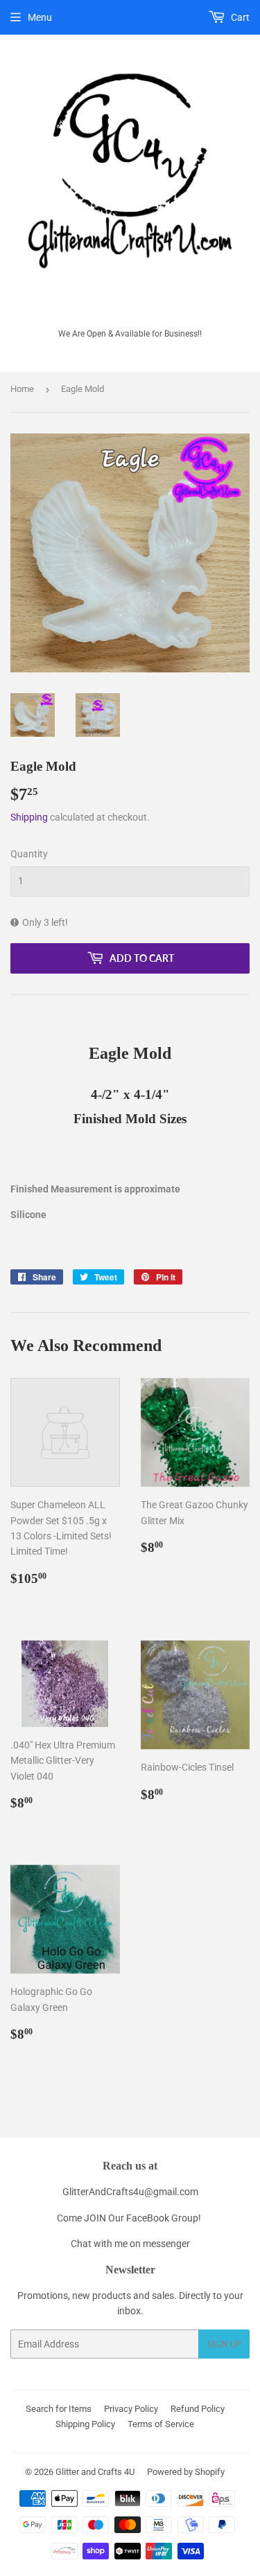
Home (22, 389)
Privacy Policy (131, 2409)
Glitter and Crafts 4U (95, 2472)
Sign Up (224, 2344)
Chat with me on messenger (130, 2244)
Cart (239, 17)
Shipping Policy (85, 2424)
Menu (40, 17)
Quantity (29, 854)
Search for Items (59, 2409)
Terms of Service (161, 2424)
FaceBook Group (162, 2218)
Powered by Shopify (186, 2472)
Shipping (29, 817)
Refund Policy (198, 2409)
